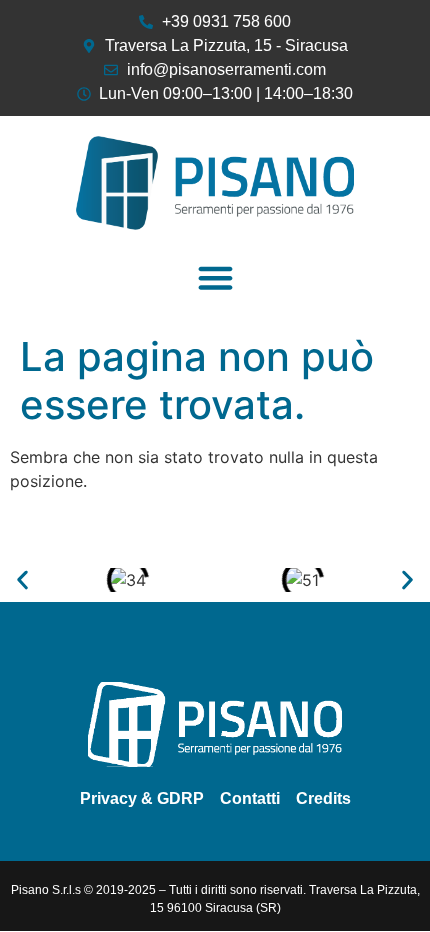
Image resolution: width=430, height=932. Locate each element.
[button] (215, 278)
